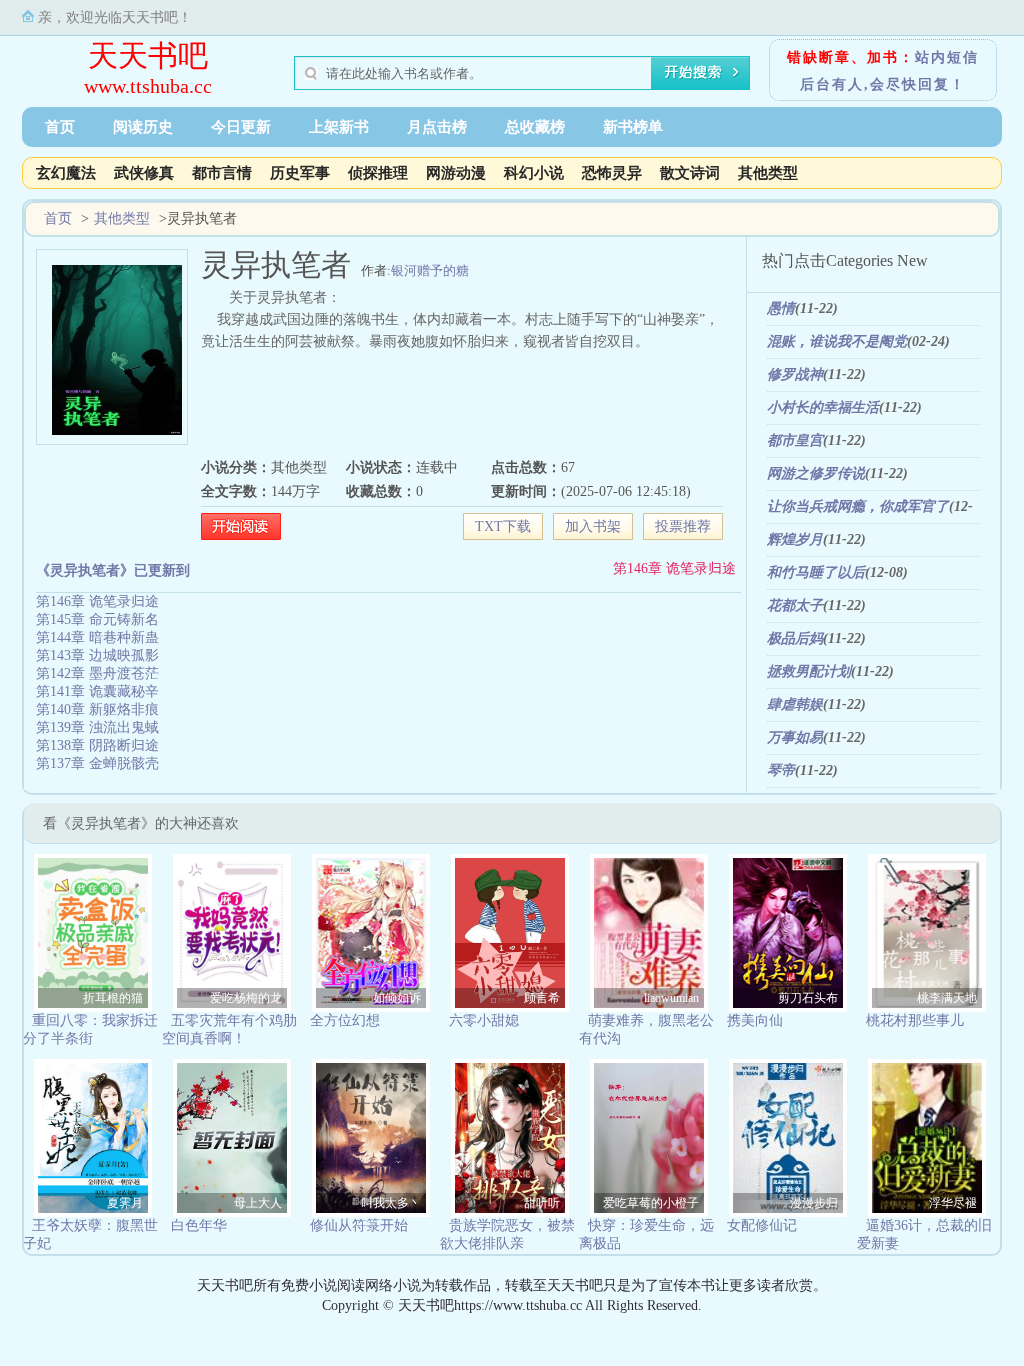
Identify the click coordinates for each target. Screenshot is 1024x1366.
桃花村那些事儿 (915, 1020)
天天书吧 (148, 55)
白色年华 (199, 1225)
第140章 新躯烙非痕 (97, 709)
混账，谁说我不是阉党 (837, 341)
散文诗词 (690, 173)
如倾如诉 (397, 998)
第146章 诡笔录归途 (674, 568)
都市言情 (222, 173)
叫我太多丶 (391, 1203)
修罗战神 (795, 374)
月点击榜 (437, 127)
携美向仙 (755, 1020)
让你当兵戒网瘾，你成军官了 (858, 506)
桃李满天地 (947, 998)
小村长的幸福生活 (823, 407)
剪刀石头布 (808, 998)
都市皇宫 (795, 440)
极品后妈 (795, 638)
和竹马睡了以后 (816, 572)
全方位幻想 (345, 1020)
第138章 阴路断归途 (97, 745)
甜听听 (542, 1203)
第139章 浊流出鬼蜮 (97, 727)
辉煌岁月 (795, 539)
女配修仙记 (762, 1225)
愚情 (781, 308)
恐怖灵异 (612, 173)
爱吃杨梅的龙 (246, 998)
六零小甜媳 (484, 1020)
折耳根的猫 (113, 998)
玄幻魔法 (66, 173)
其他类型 (768, 173)
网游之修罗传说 (816, 473)
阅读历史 (143, 127)
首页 (60, 127)
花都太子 (795, 605)
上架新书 (339, 127)
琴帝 (781, 770)
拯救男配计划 (809, 671)
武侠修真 (144, 173)
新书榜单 (633, 127)
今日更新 (241, 127)
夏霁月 (125, 1203)
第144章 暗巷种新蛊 (97, 637)
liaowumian (671, 998)
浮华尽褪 (953, 1203)
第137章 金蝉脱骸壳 (97, 763)
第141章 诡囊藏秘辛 (97, 691)
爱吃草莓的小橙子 (651, 1203)
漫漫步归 (814, 1203)
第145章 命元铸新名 (97, 619)
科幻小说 (534, 173)
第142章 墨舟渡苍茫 (97, 673)
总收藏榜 (535, 127)
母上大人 (258, 1203)
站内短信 (947, 57)
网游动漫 (456, 173)
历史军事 (300, 173)
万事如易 (795, 737)
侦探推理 (378, 173)
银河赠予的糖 (430, 270)
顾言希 (542, 998)
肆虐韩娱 (795, 704)
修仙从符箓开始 (359, 1225)
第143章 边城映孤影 (97, 655)
